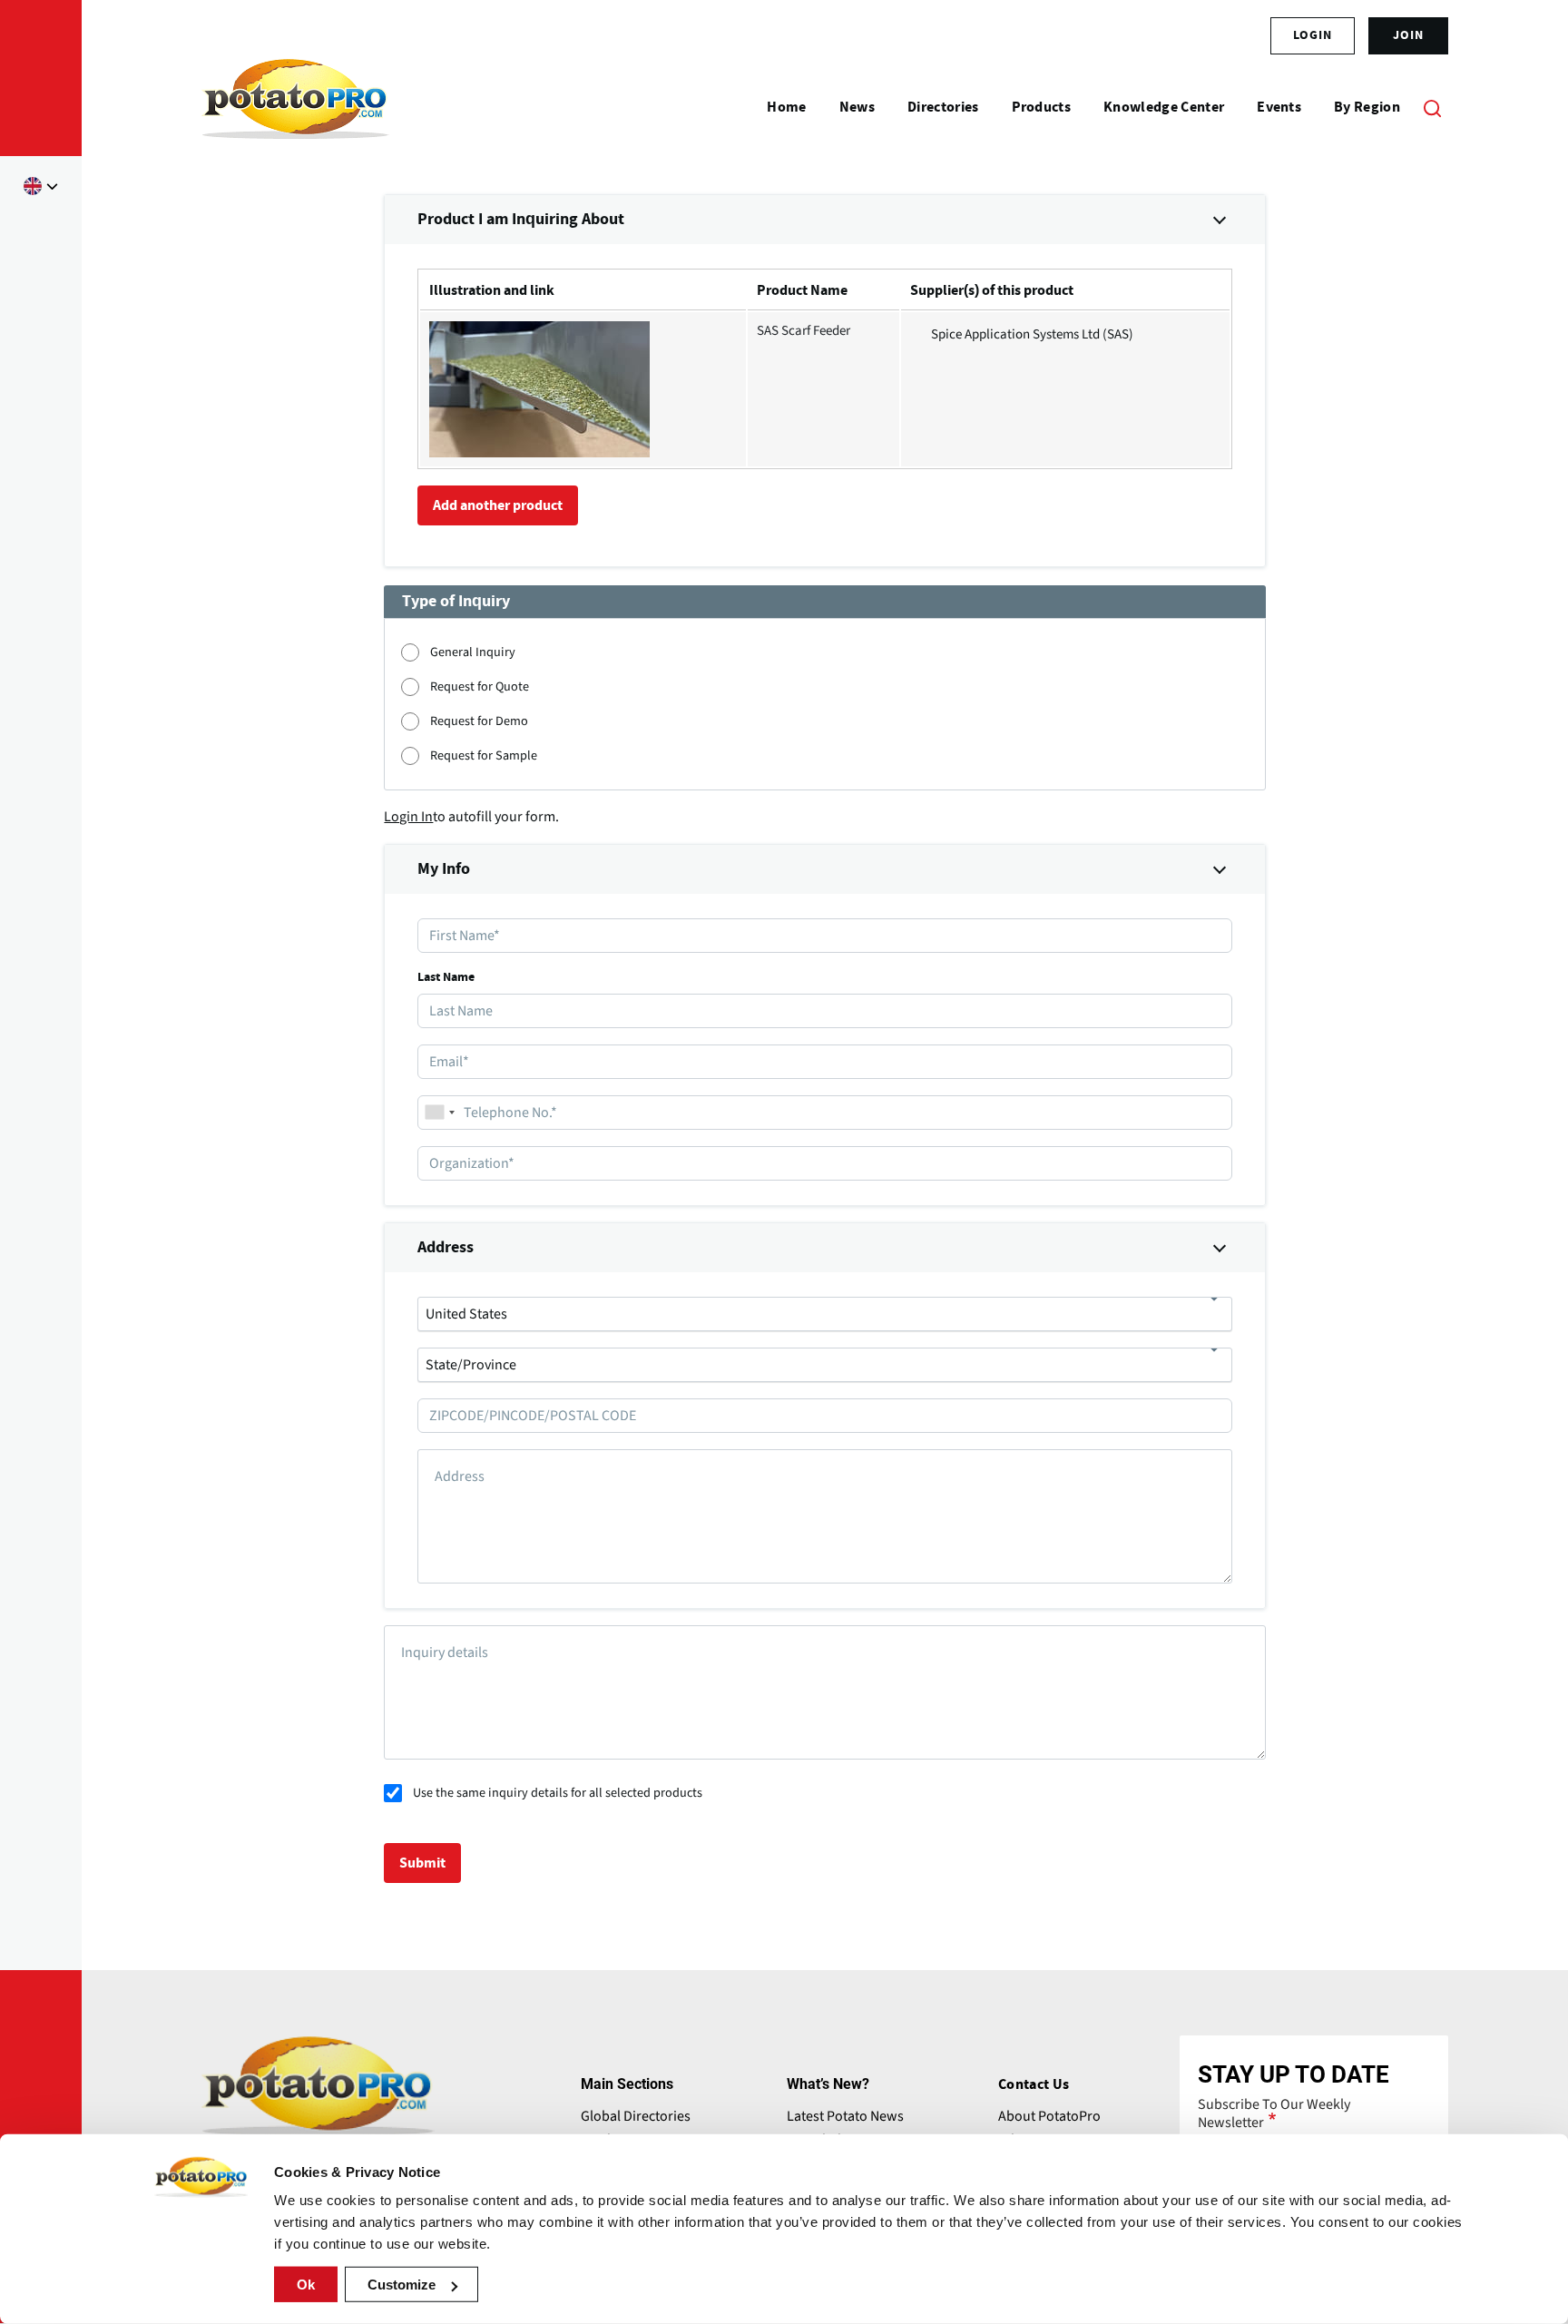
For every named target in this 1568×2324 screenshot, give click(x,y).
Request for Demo (479, 721)
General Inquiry (473, 652)
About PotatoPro (1049, 2116)
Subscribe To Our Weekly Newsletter (1274, 2113)
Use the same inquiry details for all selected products (558, 1793)
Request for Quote (480, 686)
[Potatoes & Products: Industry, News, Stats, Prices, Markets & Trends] (295, 107)
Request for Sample (484, 755)
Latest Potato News (845, 2116)
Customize (402, 2285)
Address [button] (446, 1248)
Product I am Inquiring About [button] (521, 220)
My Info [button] (444, 869)
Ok (306, 2285)
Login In (408, 817)
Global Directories (636, 2116)
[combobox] (439, 1113)
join (1408, 35)
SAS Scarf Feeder (804, 331)
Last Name (446, 977)
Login (1313, 35)
